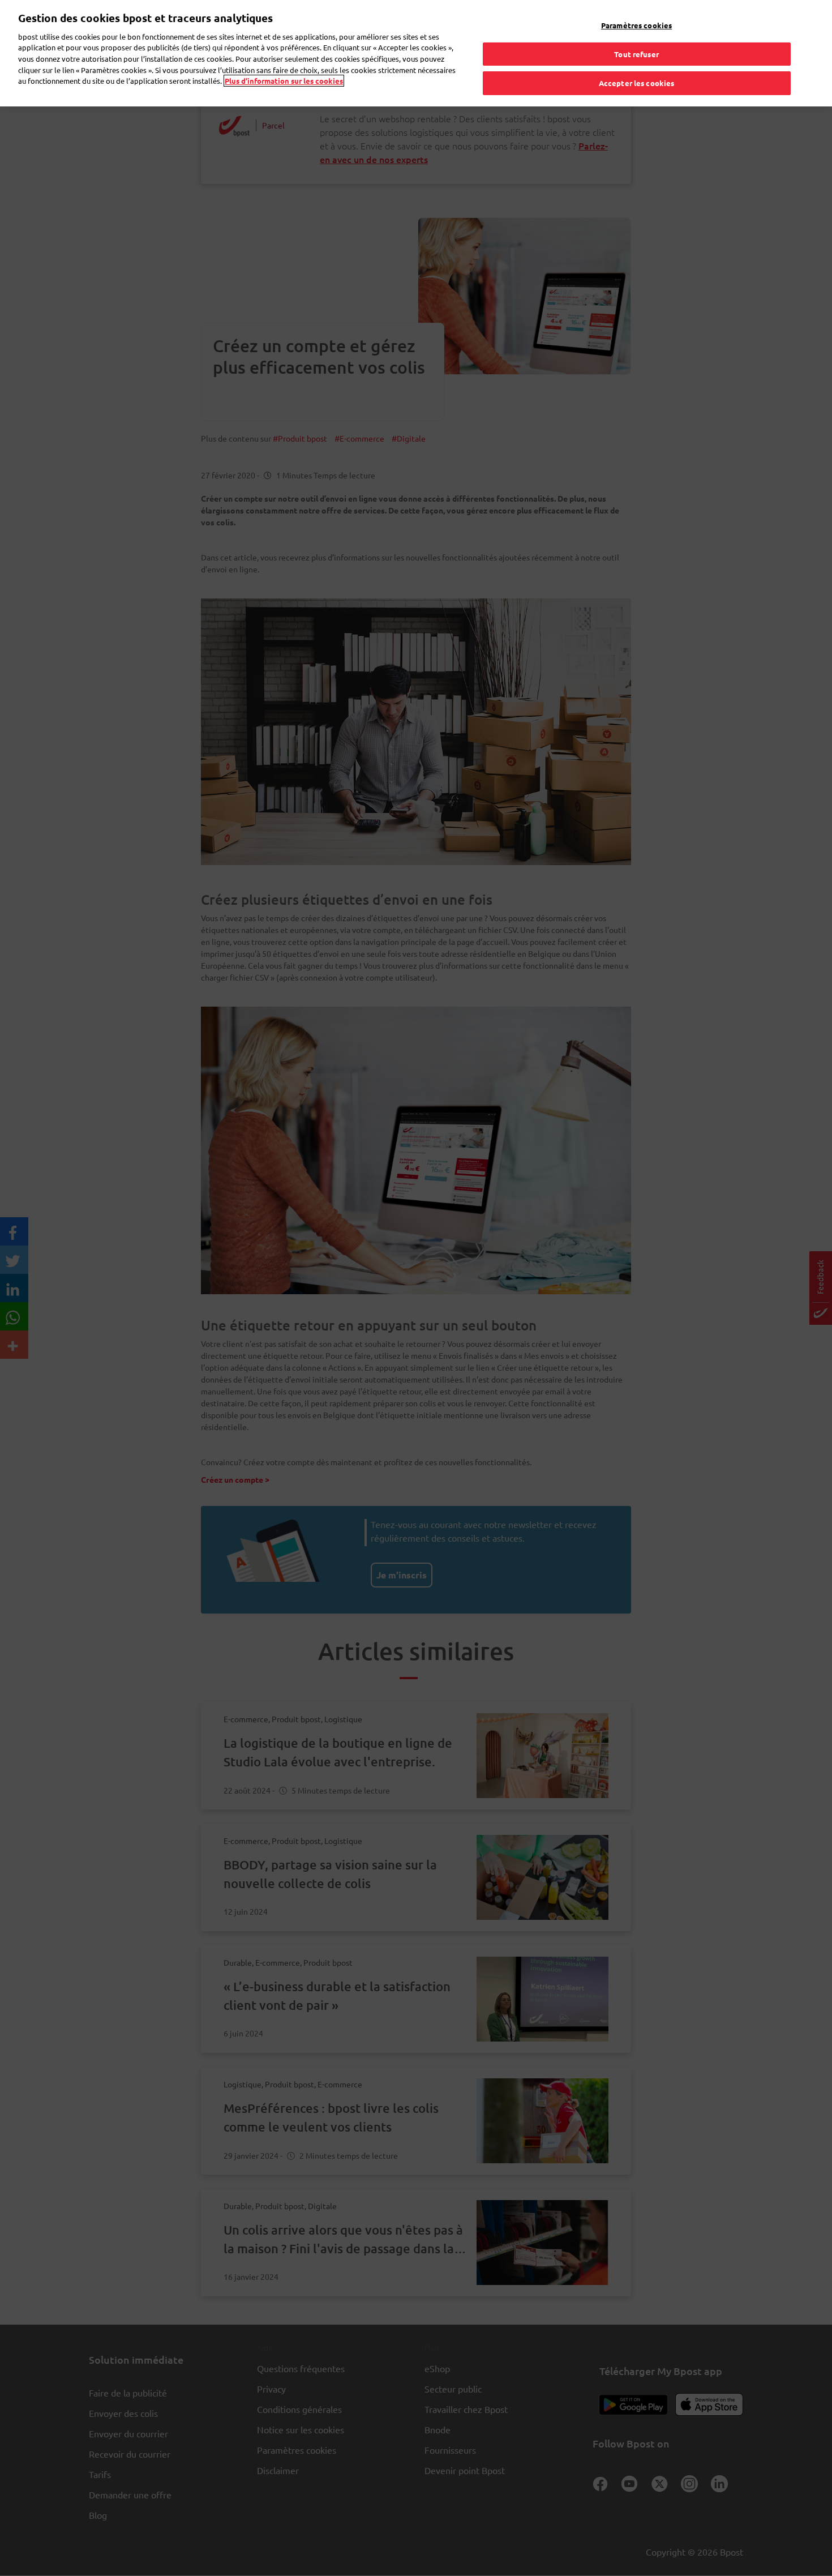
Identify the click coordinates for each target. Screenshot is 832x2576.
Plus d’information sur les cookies (284, 81)
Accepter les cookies (637, 83)
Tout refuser (636, 54)
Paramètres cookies (636, 25)
